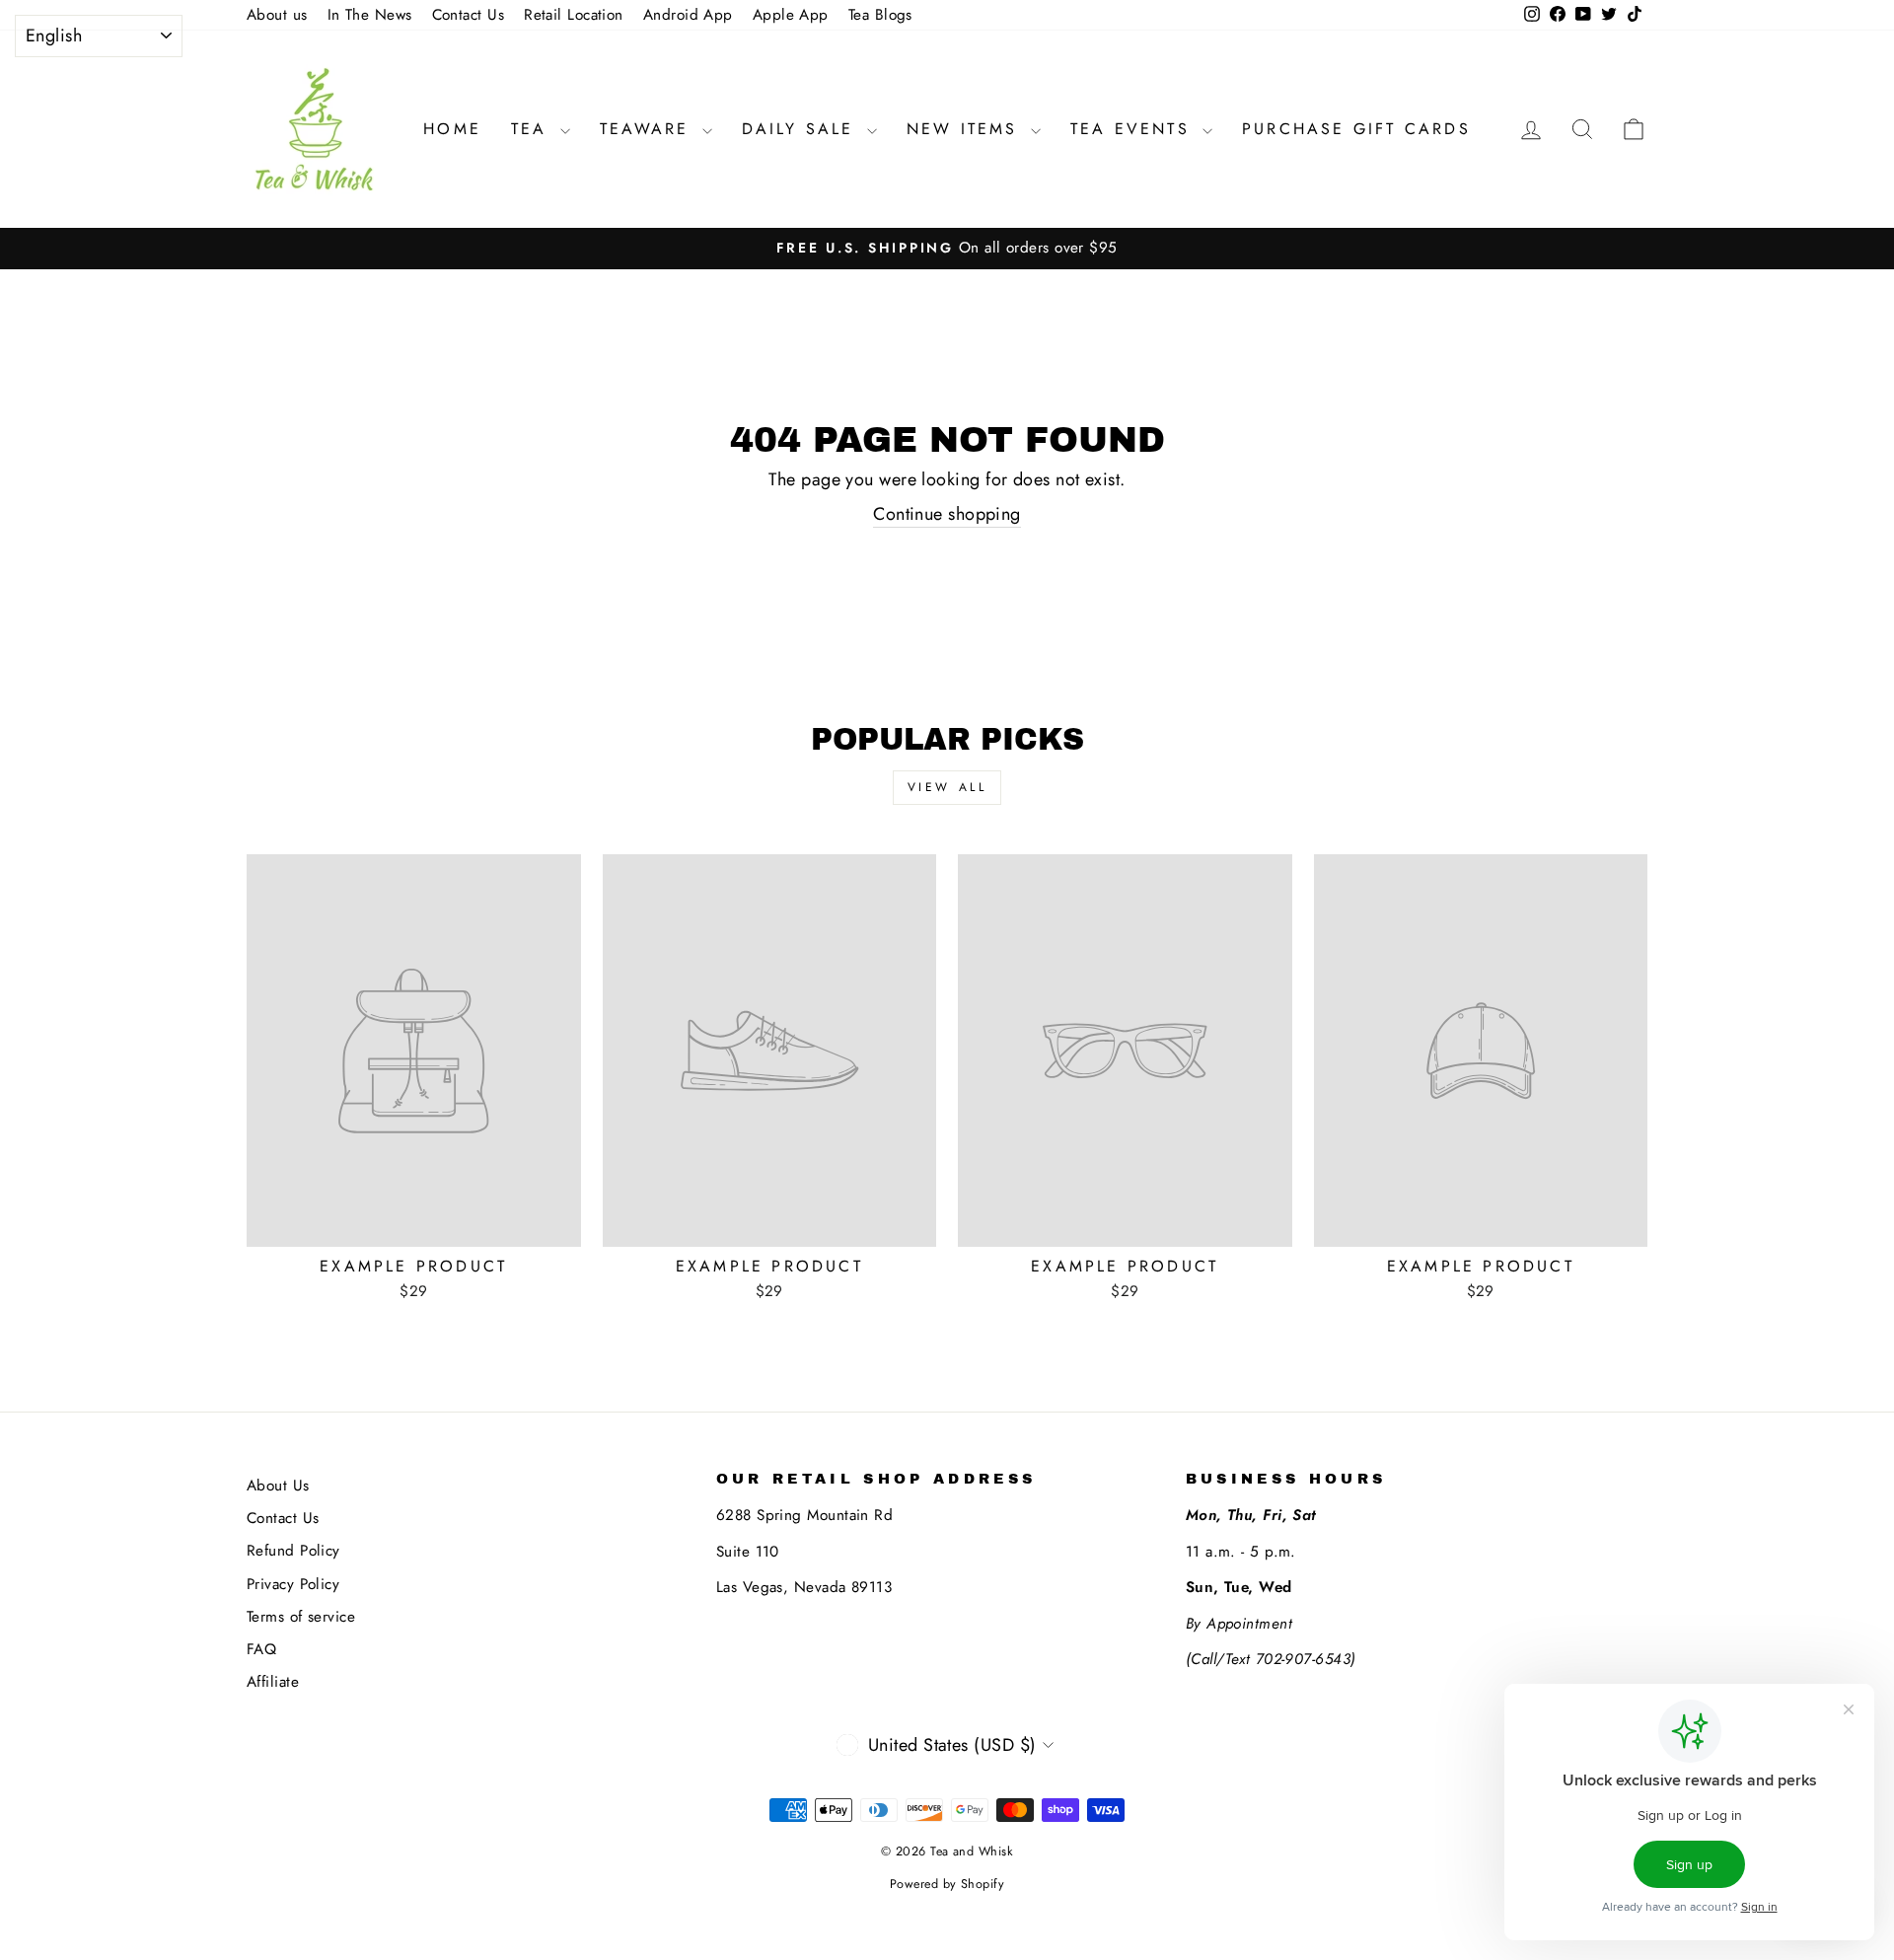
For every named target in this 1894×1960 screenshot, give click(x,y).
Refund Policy (293, 1551)
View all (947, 787)
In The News (370, 15)
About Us (278, 1486)
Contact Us (469, 15)
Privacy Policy (293, 1584)
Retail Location (574, 15)
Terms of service (301, 1617)
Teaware (649, 129)
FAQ (261, 1649)
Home (452, 129)
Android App (688, 15)
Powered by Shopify (947, 1884)
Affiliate (273, 1682)
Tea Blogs (880, 15)
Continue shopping (947, 514)
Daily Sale (802, 129)
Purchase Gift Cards (1356, 129)
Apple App (791, 15)
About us (277, 15)
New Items (966, 129)
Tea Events (1134, 129)
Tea (533, 129)
